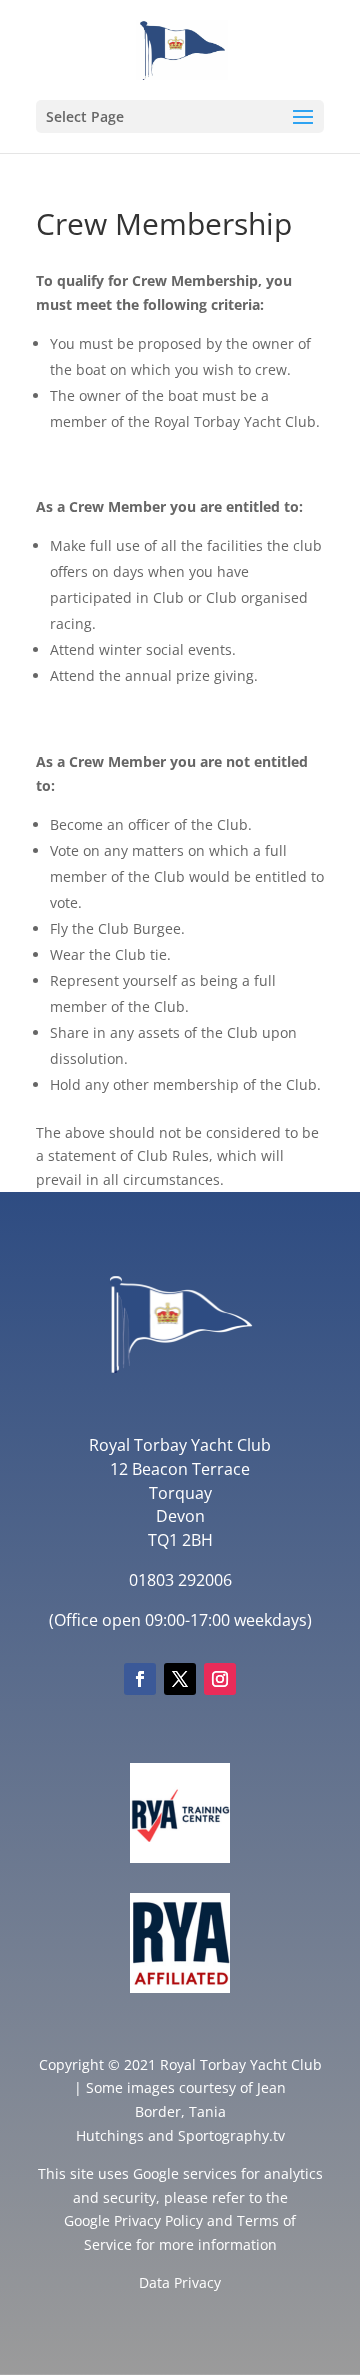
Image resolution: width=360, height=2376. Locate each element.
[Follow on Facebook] (140, 1679)
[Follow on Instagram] (220, 1679)
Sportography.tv (231, 2135)
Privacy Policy (158, 2220)
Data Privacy (180, 2282)
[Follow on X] (180, 1679)
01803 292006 (180, 1580)
